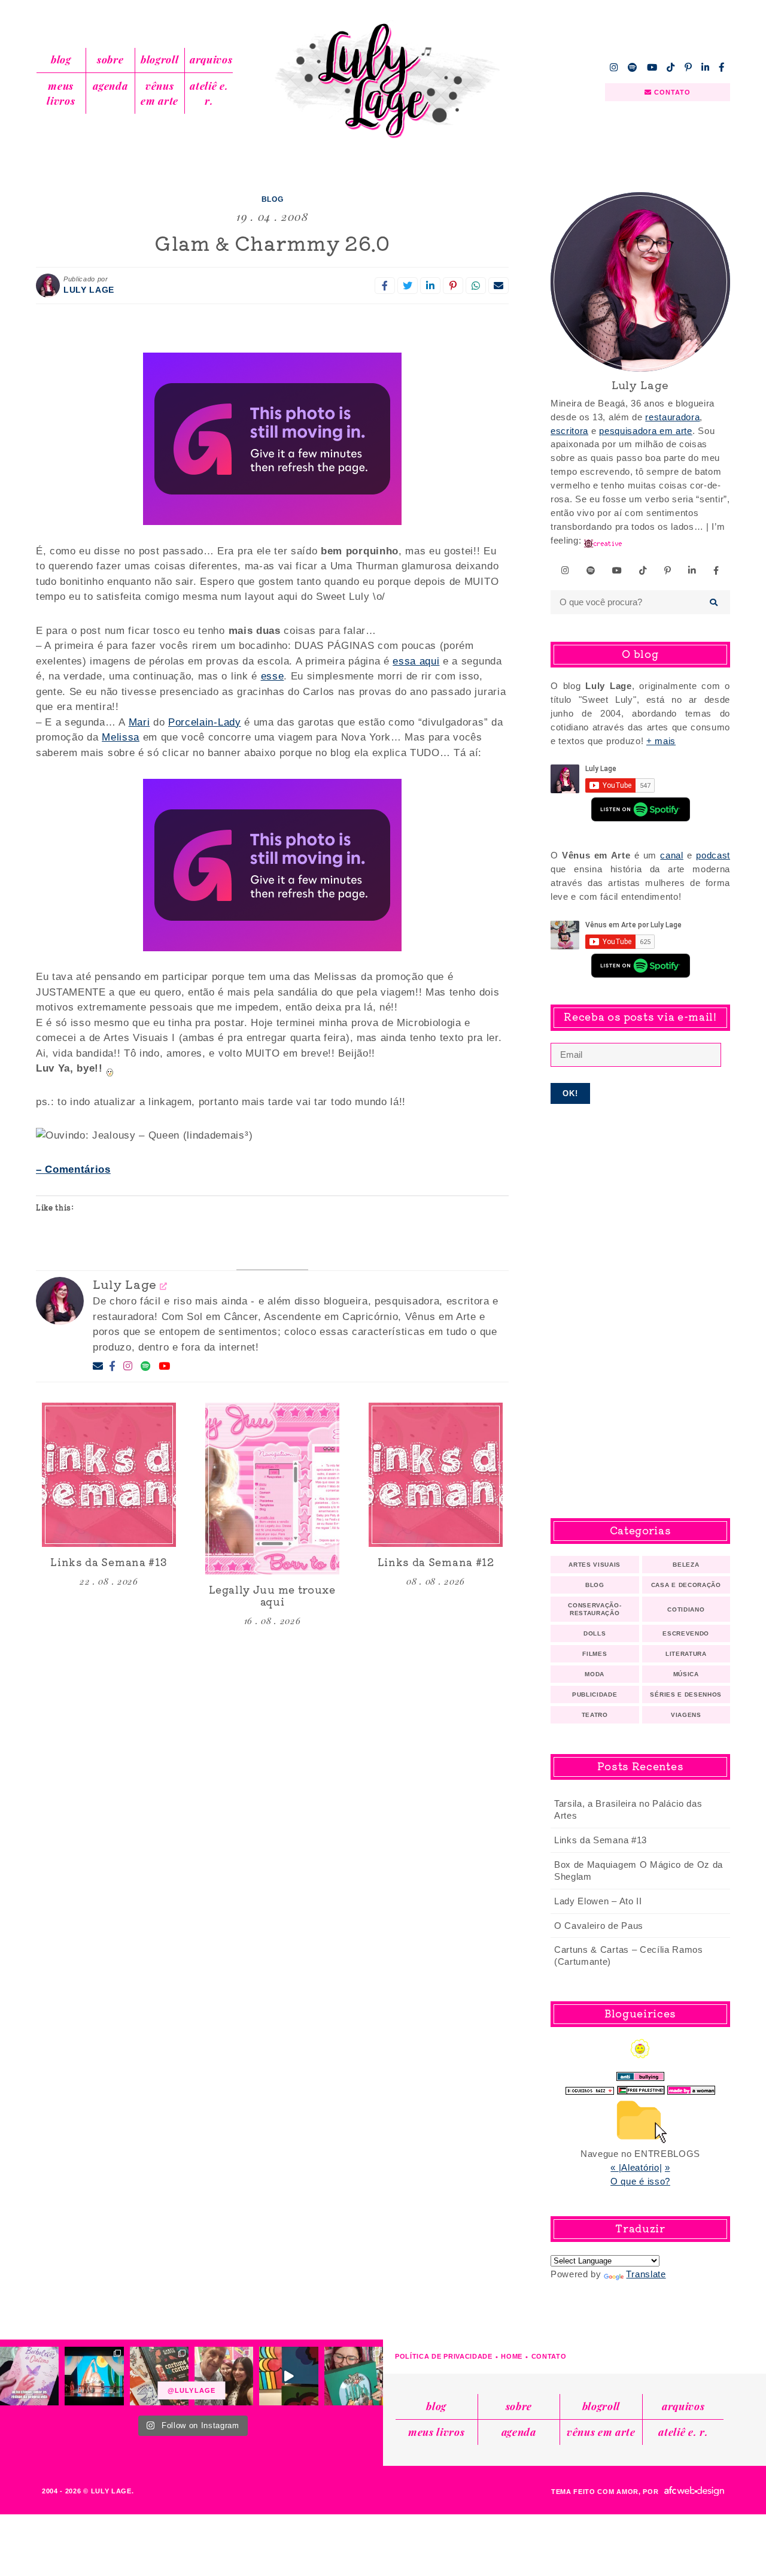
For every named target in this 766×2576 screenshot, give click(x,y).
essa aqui (416, 661)
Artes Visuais (595, 1565)
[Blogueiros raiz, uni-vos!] (590, 2087)
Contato (549, 2356)
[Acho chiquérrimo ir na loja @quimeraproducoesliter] (29, 2376)
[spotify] (633, 67)
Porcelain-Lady (205, 722)
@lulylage (191, 2390)
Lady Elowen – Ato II (598, 1901)
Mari (139, 722)
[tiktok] (671, 67)
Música (686, 1674)
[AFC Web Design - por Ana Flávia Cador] (694, 2491)
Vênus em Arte (159, 93)
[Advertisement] (640, 1311)
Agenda (110, 86)
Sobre (110, 59)
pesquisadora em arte (646, 431)
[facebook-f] (722, 67)
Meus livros (61, 93)
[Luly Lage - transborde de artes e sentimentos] (383, 81)
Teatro (595, 1715)
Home (512, 2356)
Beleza (686, 1565)
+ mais (661, 741)
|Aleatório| (640, 2167)
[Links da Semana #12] (436, 1475)
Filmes (595, 1654)
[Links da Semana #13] (109, 1475)
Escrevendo (686, 1633)
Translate (646, 2274)
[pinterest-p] (688, 67)
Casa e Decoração (686, 1585)
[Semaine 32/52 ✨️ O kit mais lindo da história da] (354, 2376)
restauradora (672, 417)
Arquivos (211, 59)
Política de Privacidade (444, 2356)
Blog (61, 59)
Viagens (686, 1715)
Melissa (121, 737)
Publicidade (595, 1694)
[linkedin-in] (706, 67)
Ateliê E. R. (209, 93)
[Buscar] (714, 602)
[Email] (98, 1366)
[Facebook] (113, 1367)
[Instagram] (128, 1367)
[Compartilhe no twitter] (408, 286)
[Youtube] (165, 1367)
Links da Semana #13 (601, 1840)
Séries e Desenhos (686, 1694)
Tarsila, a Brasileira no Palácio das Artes (628, 1809)
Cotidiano (686, 1609)
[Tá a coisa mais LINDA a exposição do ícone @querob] (288, 2376)
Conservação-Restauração (595, 1609)
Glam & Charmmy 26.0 (272, 242)
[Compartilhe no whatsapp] (476, 286)
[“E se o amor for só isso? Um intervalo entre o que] (159, 2376)
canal (671, 855)
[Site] (164, 1286)
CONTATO (671, 92)
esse (273, 676)
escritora (569, 431)
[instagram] (614, 67)
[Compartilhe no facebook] (385, 286)
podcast (713, 855)
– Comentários (73, 1169)
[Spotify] (146, 1367)
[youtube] (652, 67)
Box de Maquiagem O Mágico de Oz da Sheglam (639, 1870)
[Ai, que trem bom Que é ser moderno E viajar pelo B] (94, 2376)
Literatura (686, 1654)
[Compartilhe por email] (498, 286)
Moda (595, 1674)
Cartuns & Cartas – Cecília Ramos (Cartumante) (629, 1955)
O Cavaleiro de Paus (599, 1926)
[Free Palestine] (641, 2087)
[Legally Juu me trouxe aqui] (272, 1489)
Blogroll (159, 59)
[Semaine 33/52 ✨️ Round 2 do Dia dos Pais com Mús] (224, 2376)
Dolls (595, 1633)
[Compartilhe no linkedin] (430, 286)
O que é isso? (640, 2181)
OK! (571, 1093)
